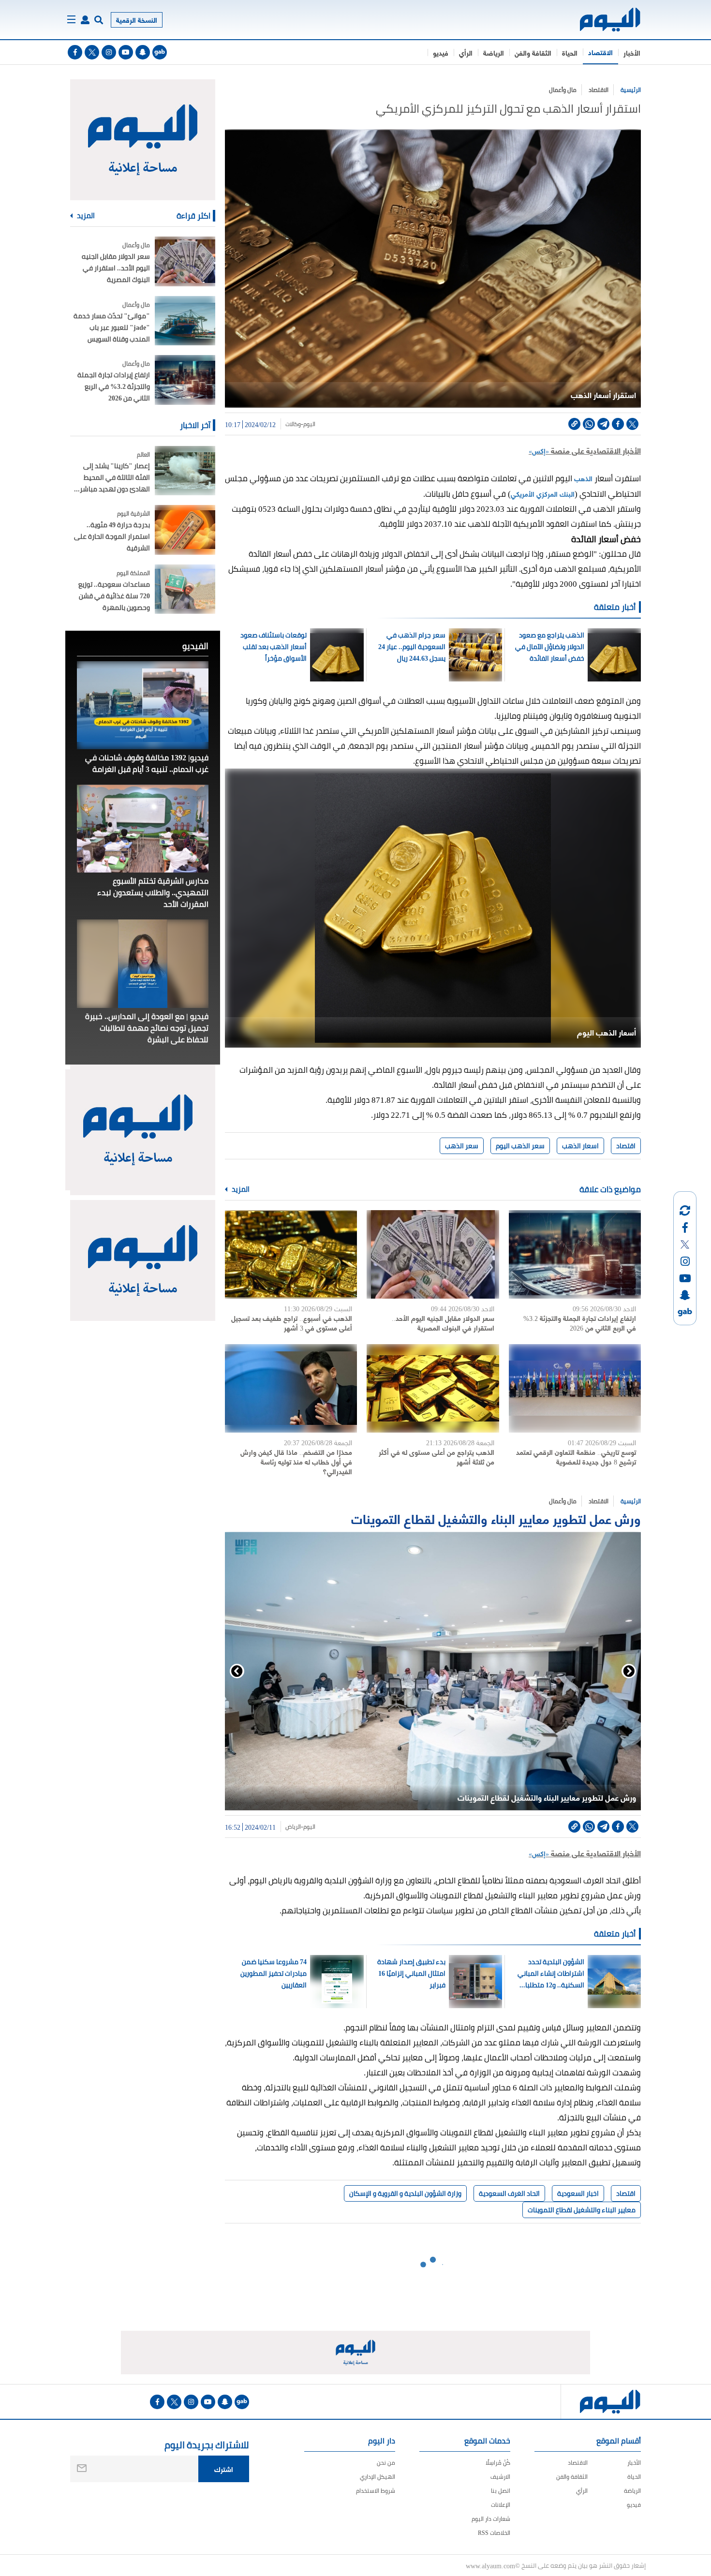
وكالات (293, 424)
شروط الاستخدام (376, 2491)
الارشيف (500, 2477)
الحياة (570, 52)
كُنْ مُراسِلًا (498, 2463)
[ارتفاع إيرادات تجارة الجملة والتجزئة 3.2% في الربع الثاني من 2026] (575, 1254)
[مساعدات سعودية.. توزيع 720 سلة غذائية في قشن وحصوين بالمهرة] (185, 589)
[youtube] (126, 52)
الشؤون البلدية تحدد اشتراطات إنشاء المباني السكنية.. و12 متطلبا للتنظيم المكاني (551, 1973)
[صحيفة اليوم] (601, 20)
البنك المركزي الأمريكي (543, 494)
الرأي (466, 52)
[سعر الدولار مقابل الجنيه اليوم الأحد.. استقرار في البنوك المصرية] (433, 1254)
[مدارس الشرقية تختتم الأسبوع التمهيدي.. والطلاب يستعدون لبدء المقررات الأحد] (143, 829)
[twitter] (92, 52)
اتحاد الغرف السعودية (509, 2193)
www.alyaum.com (490, 2565)
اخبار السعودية (578, 2193)
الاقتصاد (600, 52)
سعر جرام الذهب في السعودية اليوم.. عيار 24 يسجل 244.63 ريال (412, 647)
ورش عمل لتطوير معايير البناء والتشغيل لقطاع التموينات (496, 1518)
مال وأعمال (563, 90)
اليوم (309, 424)
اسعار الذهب (580, 1146)
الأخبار (632, 52)
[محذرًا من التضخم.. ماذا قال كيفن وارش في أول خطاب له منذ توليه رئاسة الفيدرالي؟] (291, 1388)
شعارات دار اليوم (491, 2519)
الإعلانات (501, 2505)
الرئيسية (631, 90)
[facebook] (75, 52)
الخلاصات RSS (494, 2533)
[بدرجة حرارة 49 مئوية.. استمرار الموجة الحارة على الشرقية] (185, 530)
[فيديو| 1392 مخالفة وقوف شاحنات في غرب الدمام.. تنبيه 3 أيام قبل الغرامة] (143, 705)
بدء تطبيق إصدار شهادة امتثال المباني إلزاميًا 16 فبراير (411, 1973)
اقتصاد (626, 1146)
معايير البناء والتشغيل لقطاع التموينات (582, 2210)
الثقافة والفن (533, 52)
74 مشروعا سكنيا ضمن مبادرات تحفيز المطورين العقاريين (274, 1973)
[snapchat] (143, 52)
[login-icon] (85, 20)
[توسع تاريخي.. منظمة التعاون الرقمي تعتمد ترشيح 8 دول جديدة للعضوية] (575, 1388)
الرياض (293, 1827)
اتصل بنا (501, 2491)
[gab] (160, 52)
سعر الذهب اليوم (520, 1146)
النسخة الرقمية (137, 20)
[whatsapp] (589, 424)
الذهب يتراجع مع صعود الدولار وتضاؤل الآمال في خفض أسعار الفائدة (549, 647)
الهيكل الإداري (378, 2477)
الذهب (582, 478)
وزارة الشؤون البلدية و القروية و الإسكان (405, 2193)
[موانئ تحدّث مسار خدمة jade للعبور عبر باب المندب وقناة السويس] (185, 321)
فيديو (441, 52)
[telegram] (603, 424)
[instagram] (109, 52)
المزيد (240, 1189)
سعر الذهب (462, 1146)
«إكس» (539, 451)
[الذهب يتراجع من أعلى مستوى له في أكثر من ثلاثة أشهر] (433, 1388)
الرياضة (494, 52)
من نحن (386, 2463)
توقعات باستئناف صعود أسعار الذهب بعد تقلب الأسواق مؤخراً (274, 647)
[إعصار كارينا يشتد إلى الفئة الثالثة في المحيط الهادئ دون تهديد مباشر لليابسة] (185, 471)
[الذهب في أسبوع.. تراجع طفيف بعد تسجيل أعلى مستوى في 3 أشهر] (291, 1254)
